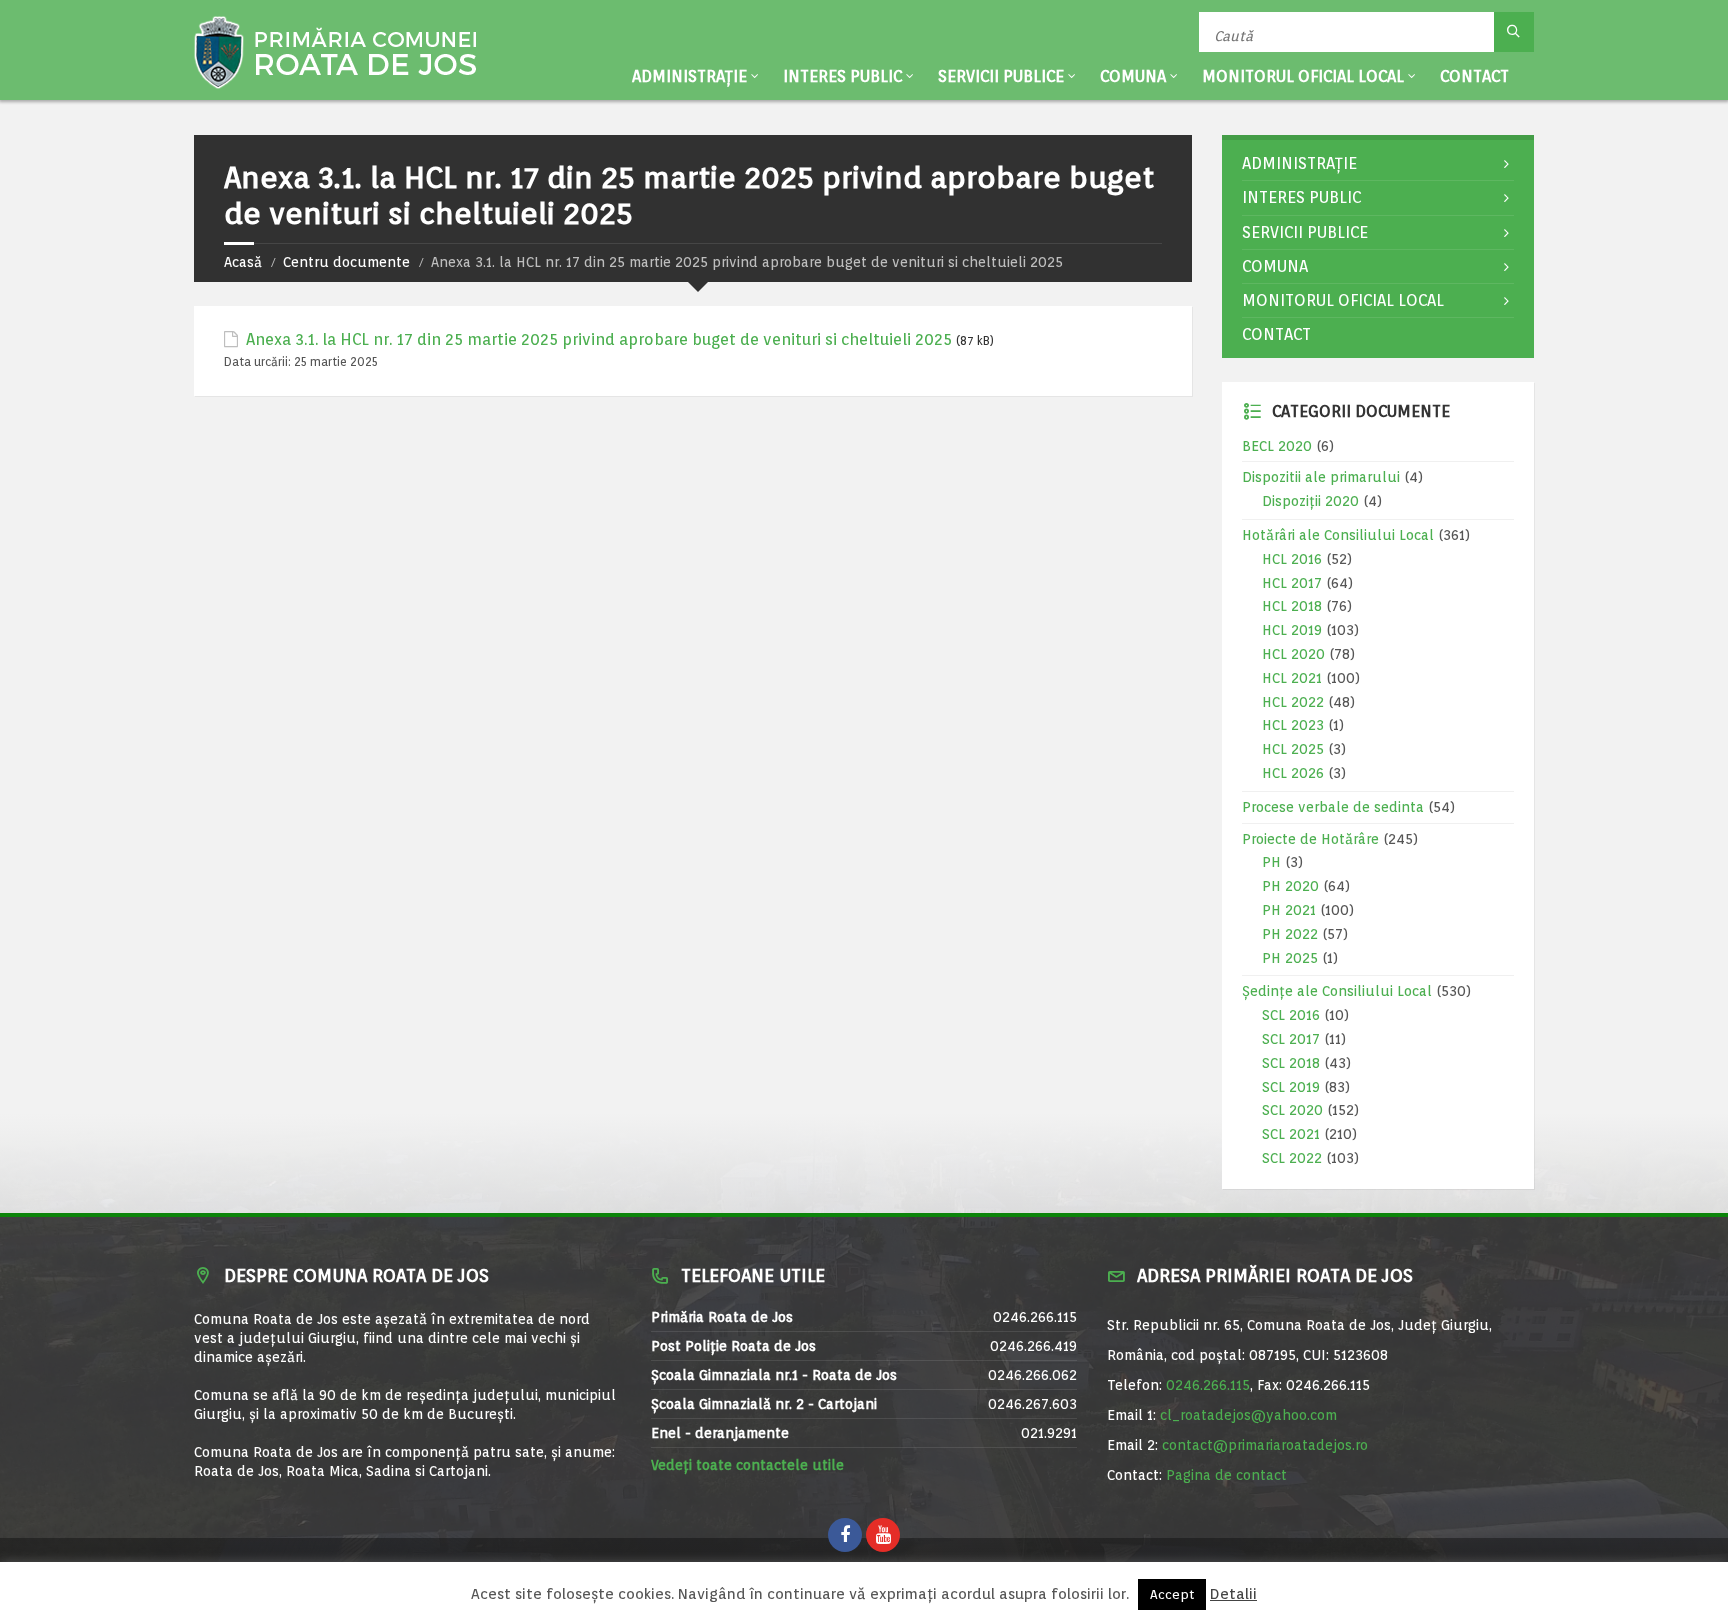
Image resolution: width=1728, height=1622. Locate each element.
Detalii (1233, 1594)
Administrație (689, 76)
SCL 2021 (1291, 1134)
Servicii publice (1001, 76)
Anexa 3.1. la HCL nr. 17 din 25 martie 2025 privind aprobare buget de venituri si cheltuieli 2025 (599, 339)
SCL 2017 (1291, 1039)
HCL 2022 (1293, 702)
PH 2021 (1289, 910)
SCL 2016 (1291, 1015)
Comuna (1133, 76)
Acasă (243, 262)
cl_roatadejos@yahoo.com (1248, 1415)
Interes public (842, 76)
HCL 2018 (1292, 606)
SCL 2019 (1291, 1087)
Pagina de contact (1226, 1475)
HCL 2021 (1292, 678)
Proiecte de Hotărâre (1310, 839)
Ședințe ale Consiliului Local (1337, 991)
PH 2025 (1290, 958)
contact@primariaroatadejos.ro (1265, 1445)
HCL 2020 (1293, 654)
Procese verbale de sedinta (1333, 807)
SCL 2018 (1291, 1063)
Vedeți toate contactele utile (747, 1465)
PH (1271, 862)
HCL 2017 (1292, 583)
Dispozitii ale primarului (1321, 477)
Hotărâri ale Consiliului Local (1338, 535)
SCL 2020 (1292, 1110)
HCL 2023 (1293, 725)
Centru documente (346, 262)
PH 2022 (1290, 934)
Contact (1474, 76)
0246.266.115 (1208, 1385)
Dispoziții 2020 (1310, 501)
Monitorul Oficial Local (1303, 76)
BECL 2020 (1277, 446)
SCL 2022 (1292, 1158)
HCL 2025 (1293, 749)
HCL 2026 (1293, 773)
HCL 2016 (1292, 559)
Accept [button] (1172, 1594)
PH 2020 (1290, 886)
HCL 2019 (1292, 630)
